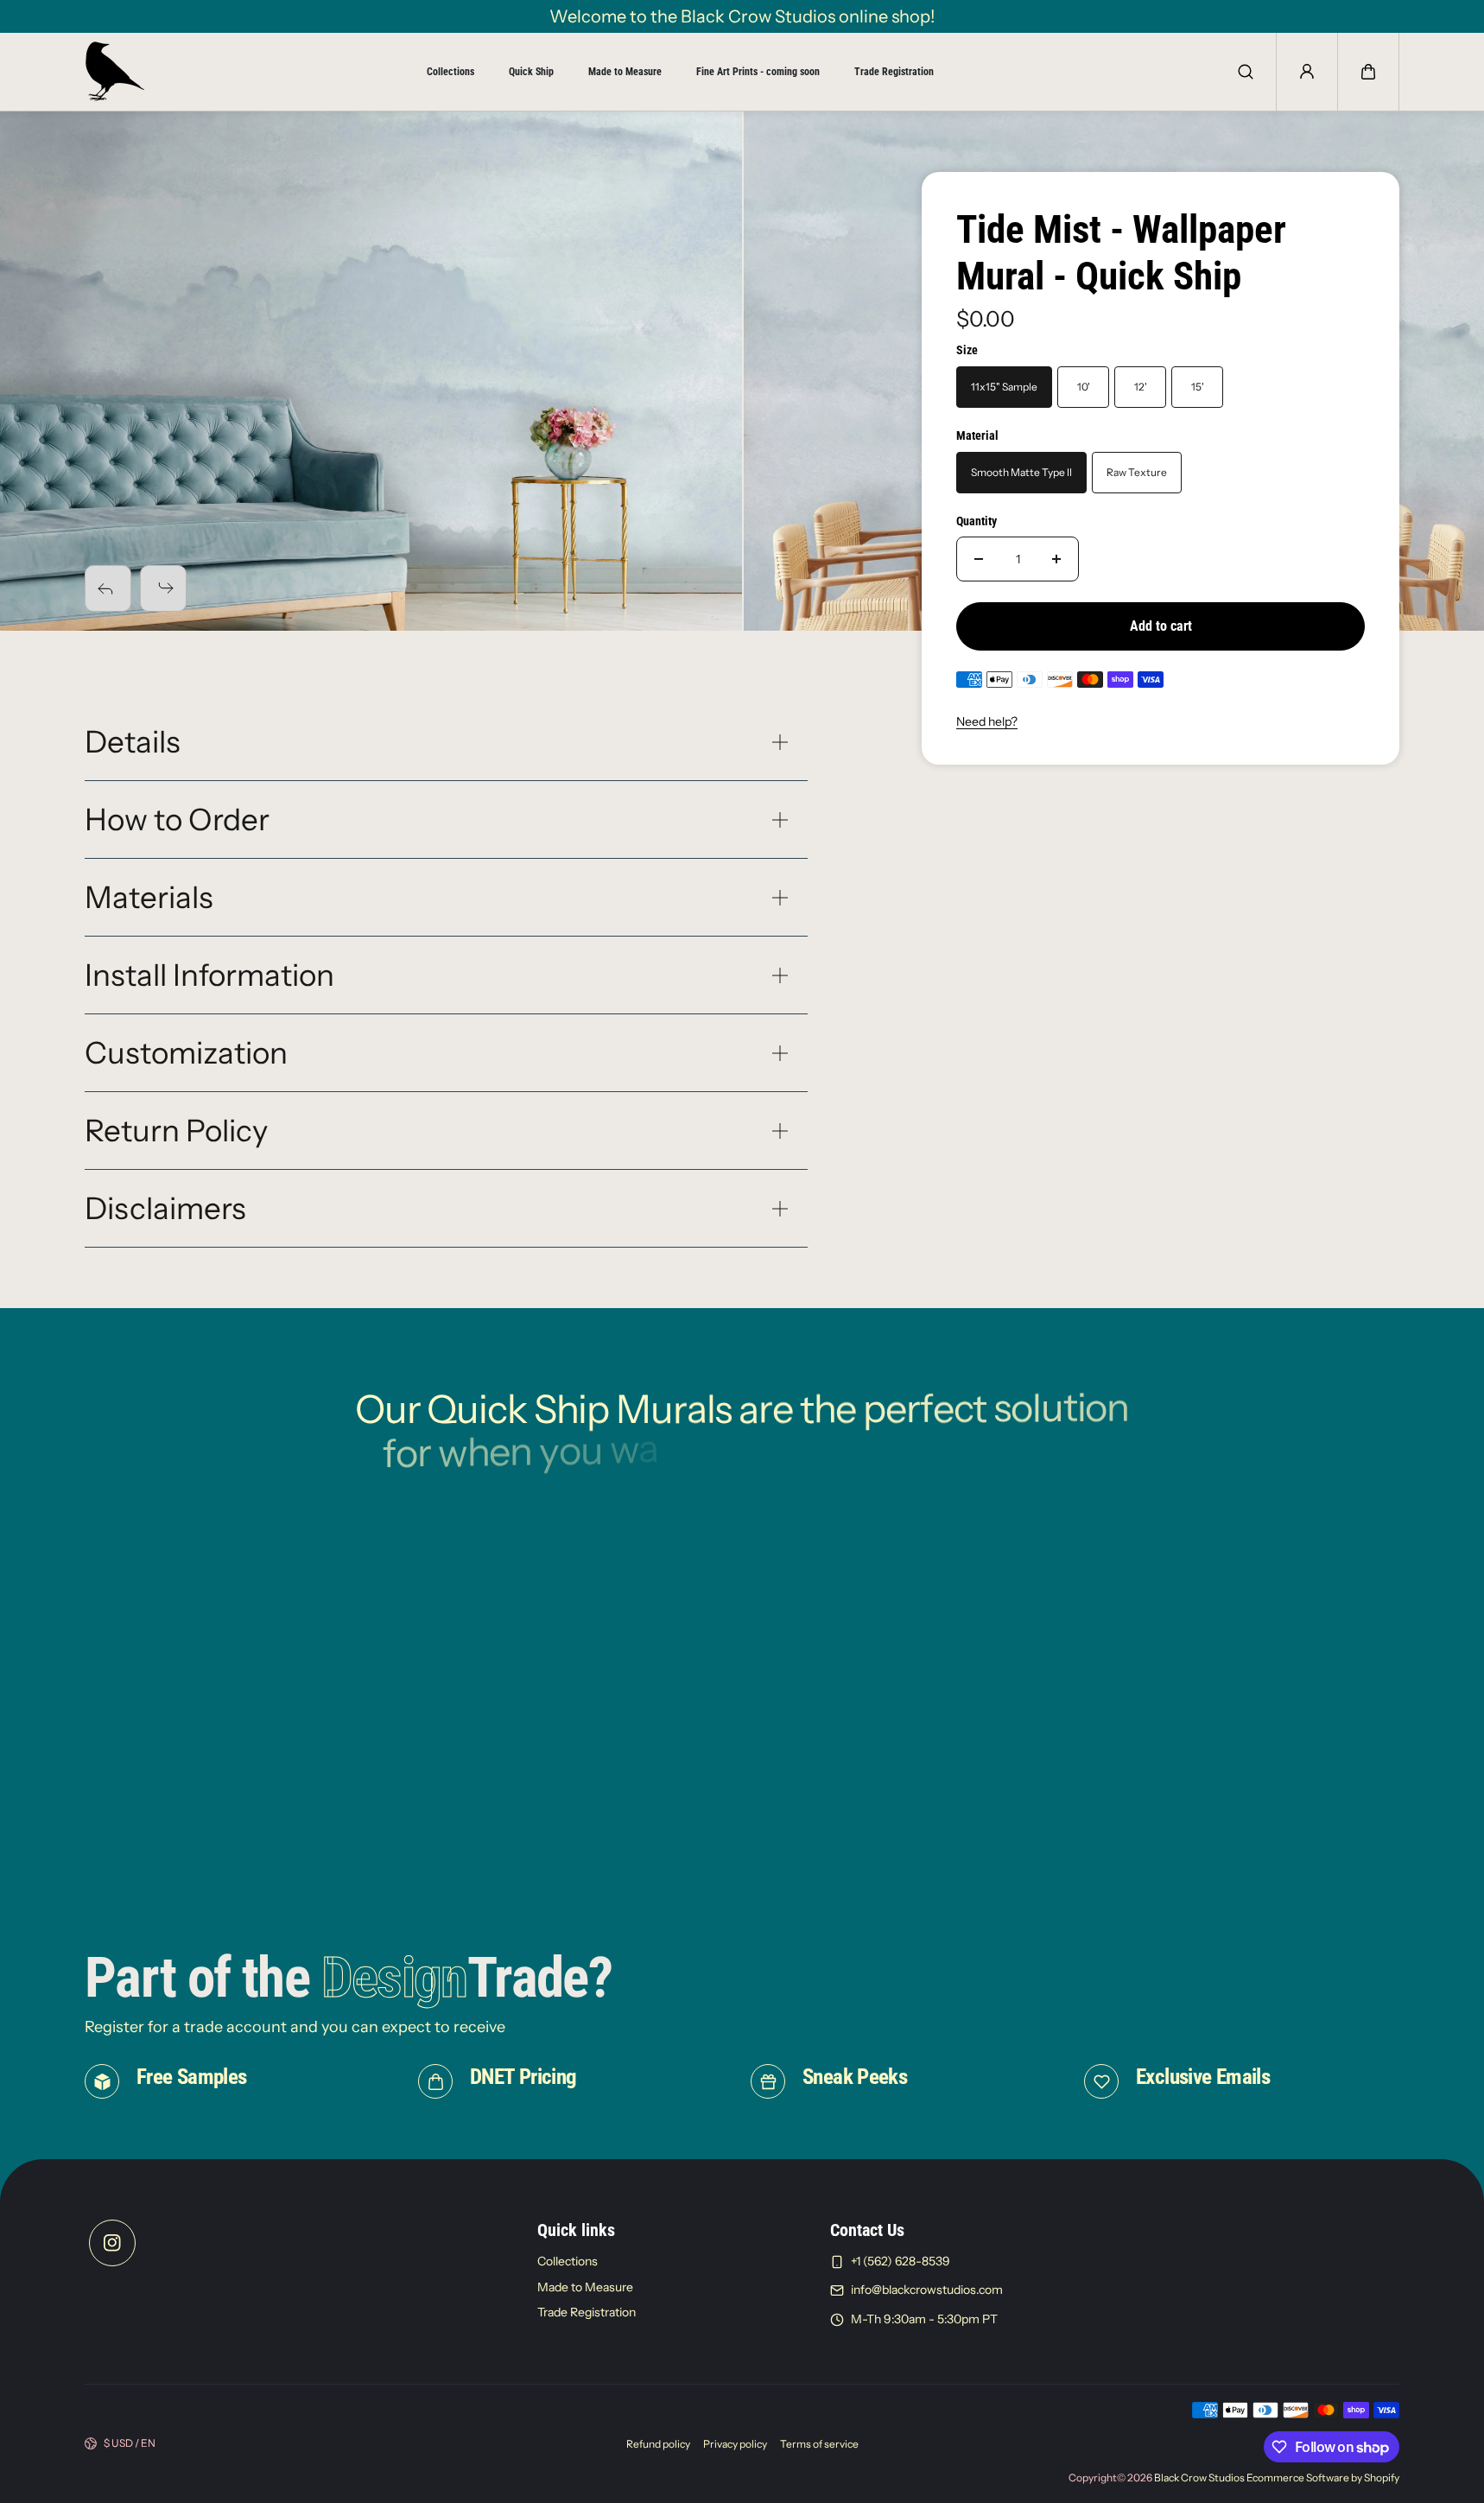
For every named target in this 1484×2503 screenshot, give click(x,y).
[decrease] (979, 559)
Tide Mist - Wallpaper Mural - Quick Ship (1121, 253)
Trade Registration (894, 72)
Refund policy (658, 2444)
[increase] (1056, 559)
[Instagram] (112, 2243)
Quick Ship (531, 72)
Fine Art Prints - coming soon (758, 72)
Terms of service (819, 2444)
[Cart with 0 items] (1368, 72)
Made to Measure (625, 72)
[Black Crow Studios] (115, 72)
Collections (450, 72)
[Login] (1307, 72)
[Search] (1246, 72)
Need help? (987, 721)
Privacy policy (735, 2444)
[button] (1368, 72)
